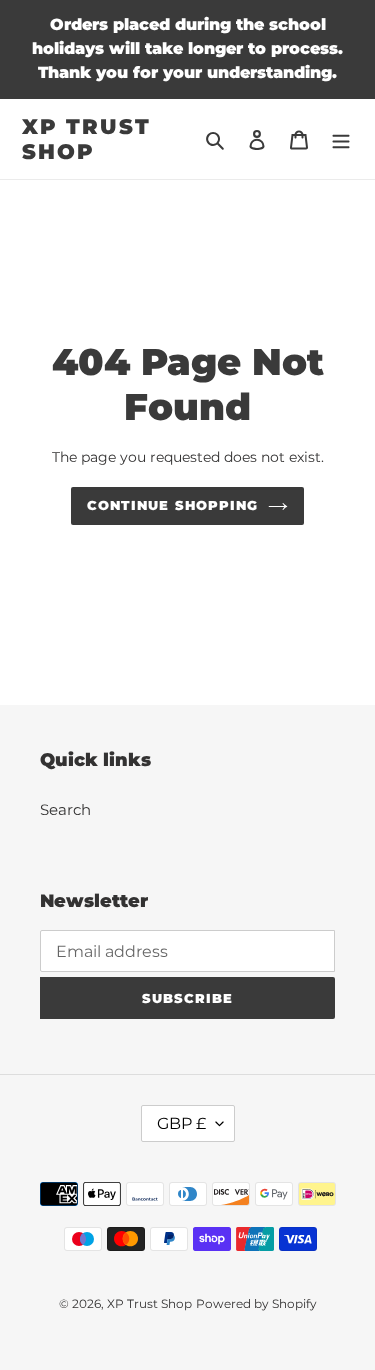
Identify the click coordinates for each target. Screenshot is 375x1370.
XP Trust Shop (86, 139)
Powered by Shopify (256, 1303)
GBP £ (181, 1123)
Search (65, 809)
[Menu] (341, 139)
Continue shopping (172, 505)
